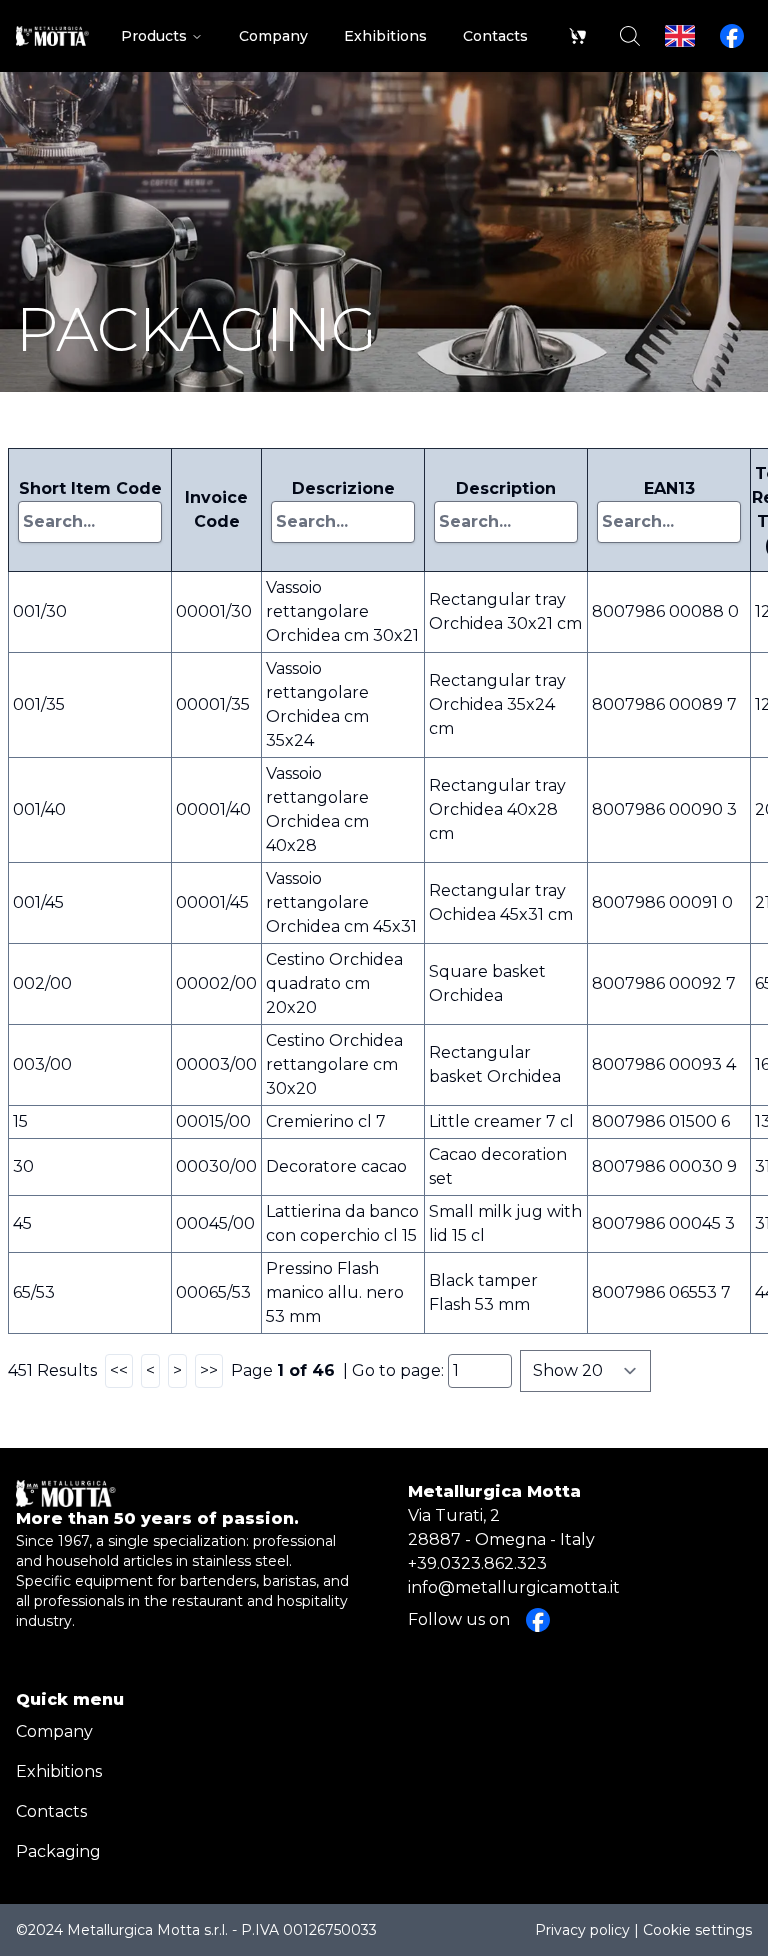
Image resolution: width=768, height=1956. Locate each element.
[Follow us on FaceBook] (732, 36)
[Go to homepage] (52, 36)
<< (119, 1370)
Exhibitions (59, 1771)
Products (154, 36)
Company (54, 1731)
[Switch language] (680, 36)
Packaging (58, 1851)
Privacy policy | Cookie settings (643, 1930)
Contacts (51, 1811)
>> (209, 1370)
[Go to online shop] (578, 36)
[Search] (630, 36)
